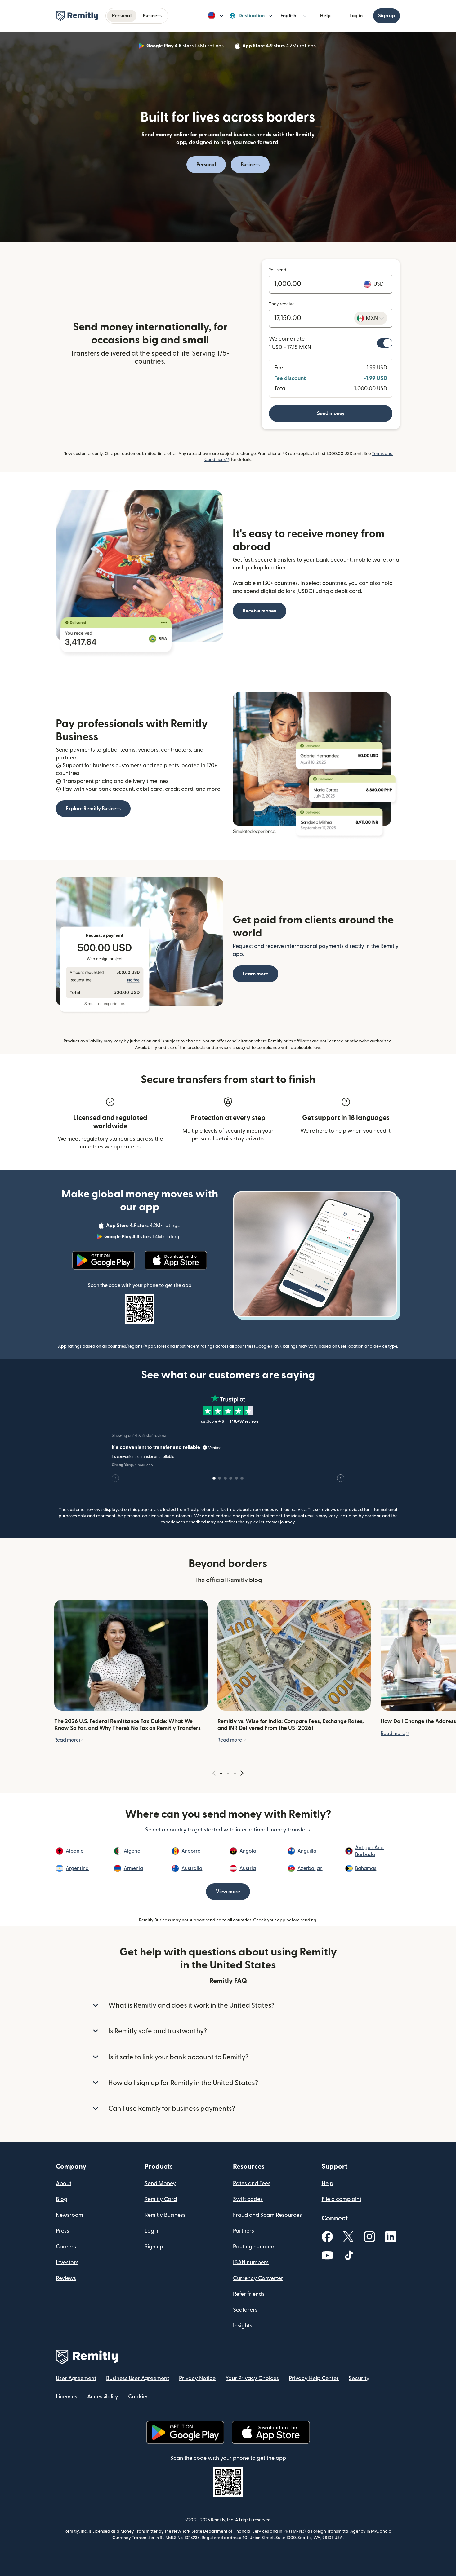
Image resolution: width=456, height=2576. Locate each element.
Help (325, 16)
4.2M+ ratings (280, 47)
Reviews (66, 2278)
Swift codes (248, 2199)
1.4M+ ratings (186, 47)
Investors (67, 2262)
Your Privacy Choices (252, 2378)
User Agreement (76, 2378)
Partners (244, 2231)
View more (228, 1892)
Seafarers (245, 2310)
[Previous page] (214, 1773)
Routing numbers (254, 2247)
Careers (66, 2247)
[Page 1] (221, 1774)
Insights (243, 2326)
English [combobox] (288, 16)
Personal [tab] (122, 16)
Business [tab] (152, 16)
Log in (356, 16)
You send (278, 270)
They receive (282, 304)
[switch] (385, 343)
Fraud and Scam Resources (267, 2215)
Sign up (387, 16)
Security (359, 2378)
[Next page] (242, 1773)
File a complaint (342, 2199)
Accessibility (103, 2397)
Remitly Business (165, 2215)
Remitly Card (161, 2199)
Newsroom (69, 2215)
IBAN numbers (251, 2262)
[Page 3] (235, 1774)
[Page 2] (228, 1774)
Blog (62, 2199)
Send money (331, 413)
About (64, 2183)
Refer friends (249, 2294)
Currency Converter (258, 2278)
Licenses (67, 2397)
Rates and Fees (252, 2183)
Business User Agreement (138, 2378)
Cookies (138, 2397)
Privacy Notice (197, 2378)
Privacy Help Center (314, 2378)
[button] (216, 16)
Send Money (160, 2183)
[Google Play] (103, 1260)
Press (63, 2231)
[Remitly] (77, 16)
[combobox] (371, 318)
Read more (69, 1740)
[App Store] (176, 1260)
